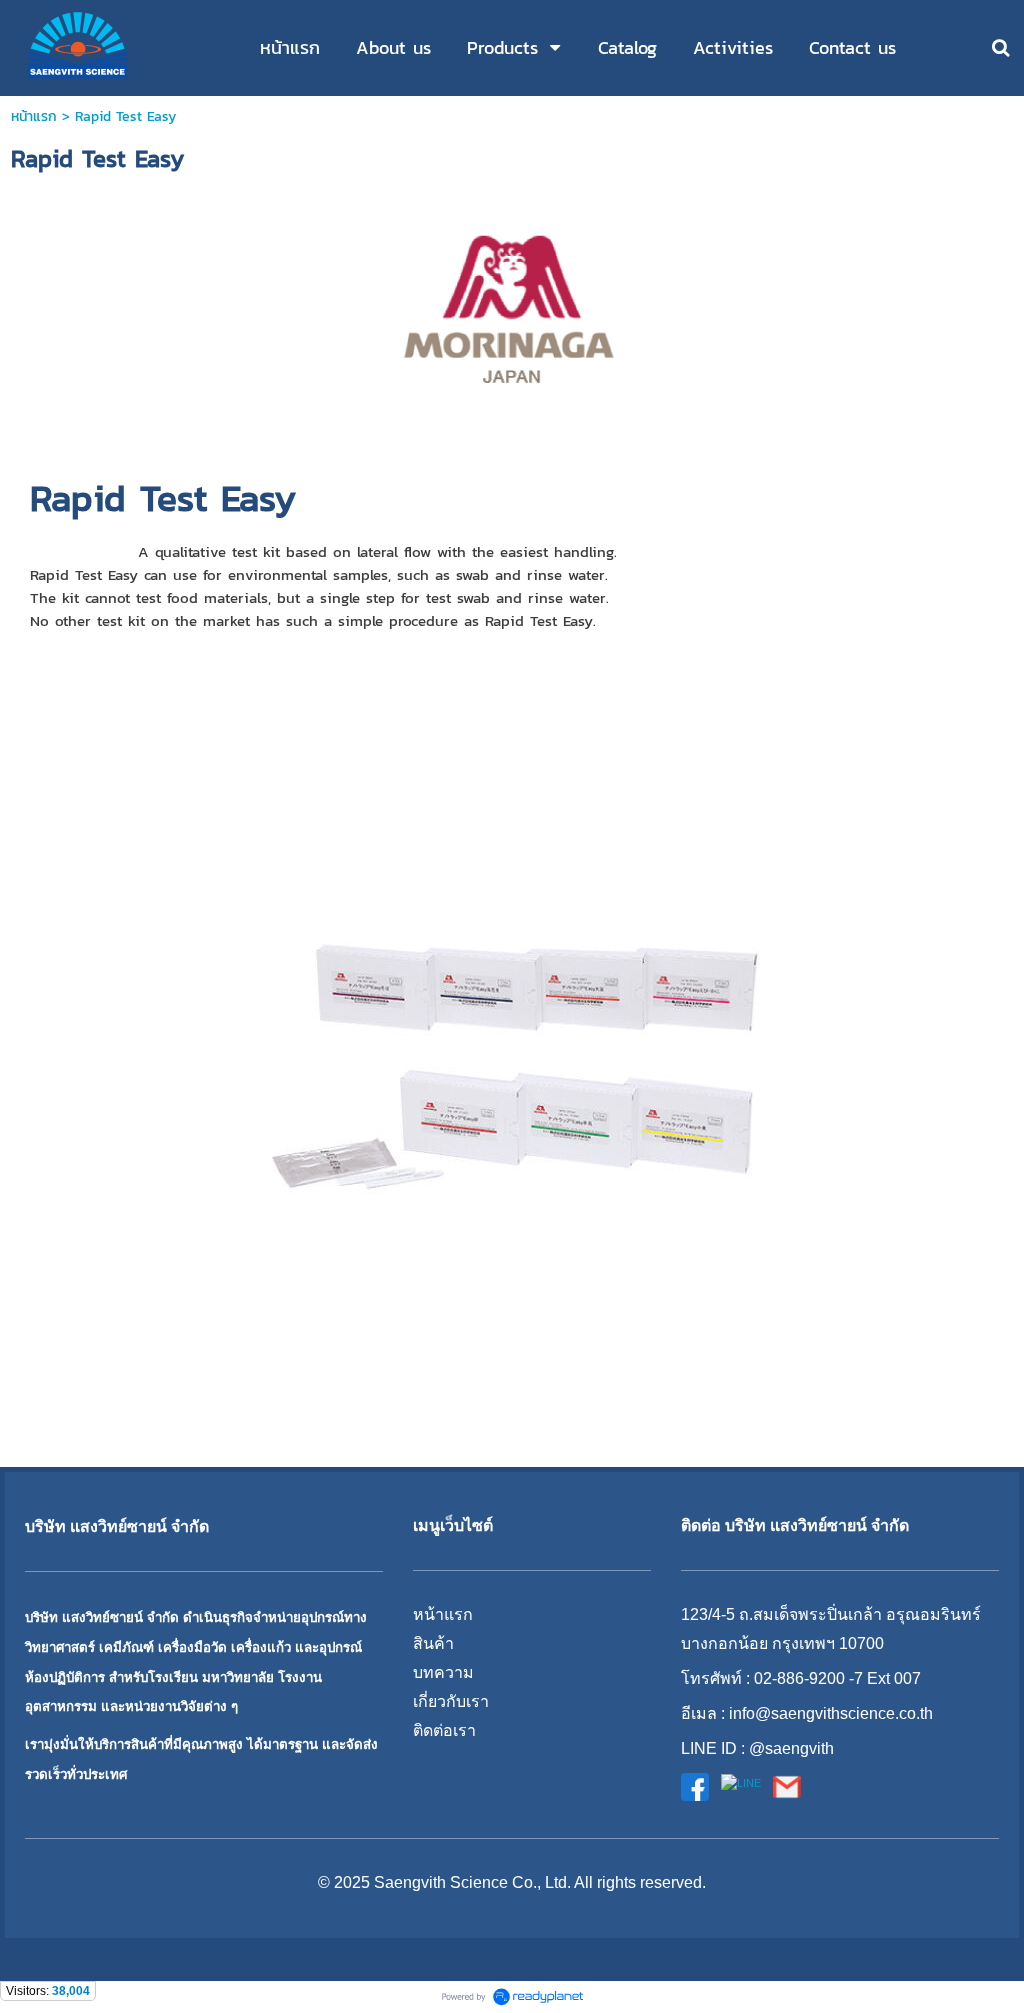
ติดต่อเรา (444, 1730)
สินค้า (433, 1643)
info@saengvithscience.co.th (831, 1713)
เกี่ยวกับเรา (451, 1701)
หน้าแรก (34, 116)
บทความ (443, 1672)
